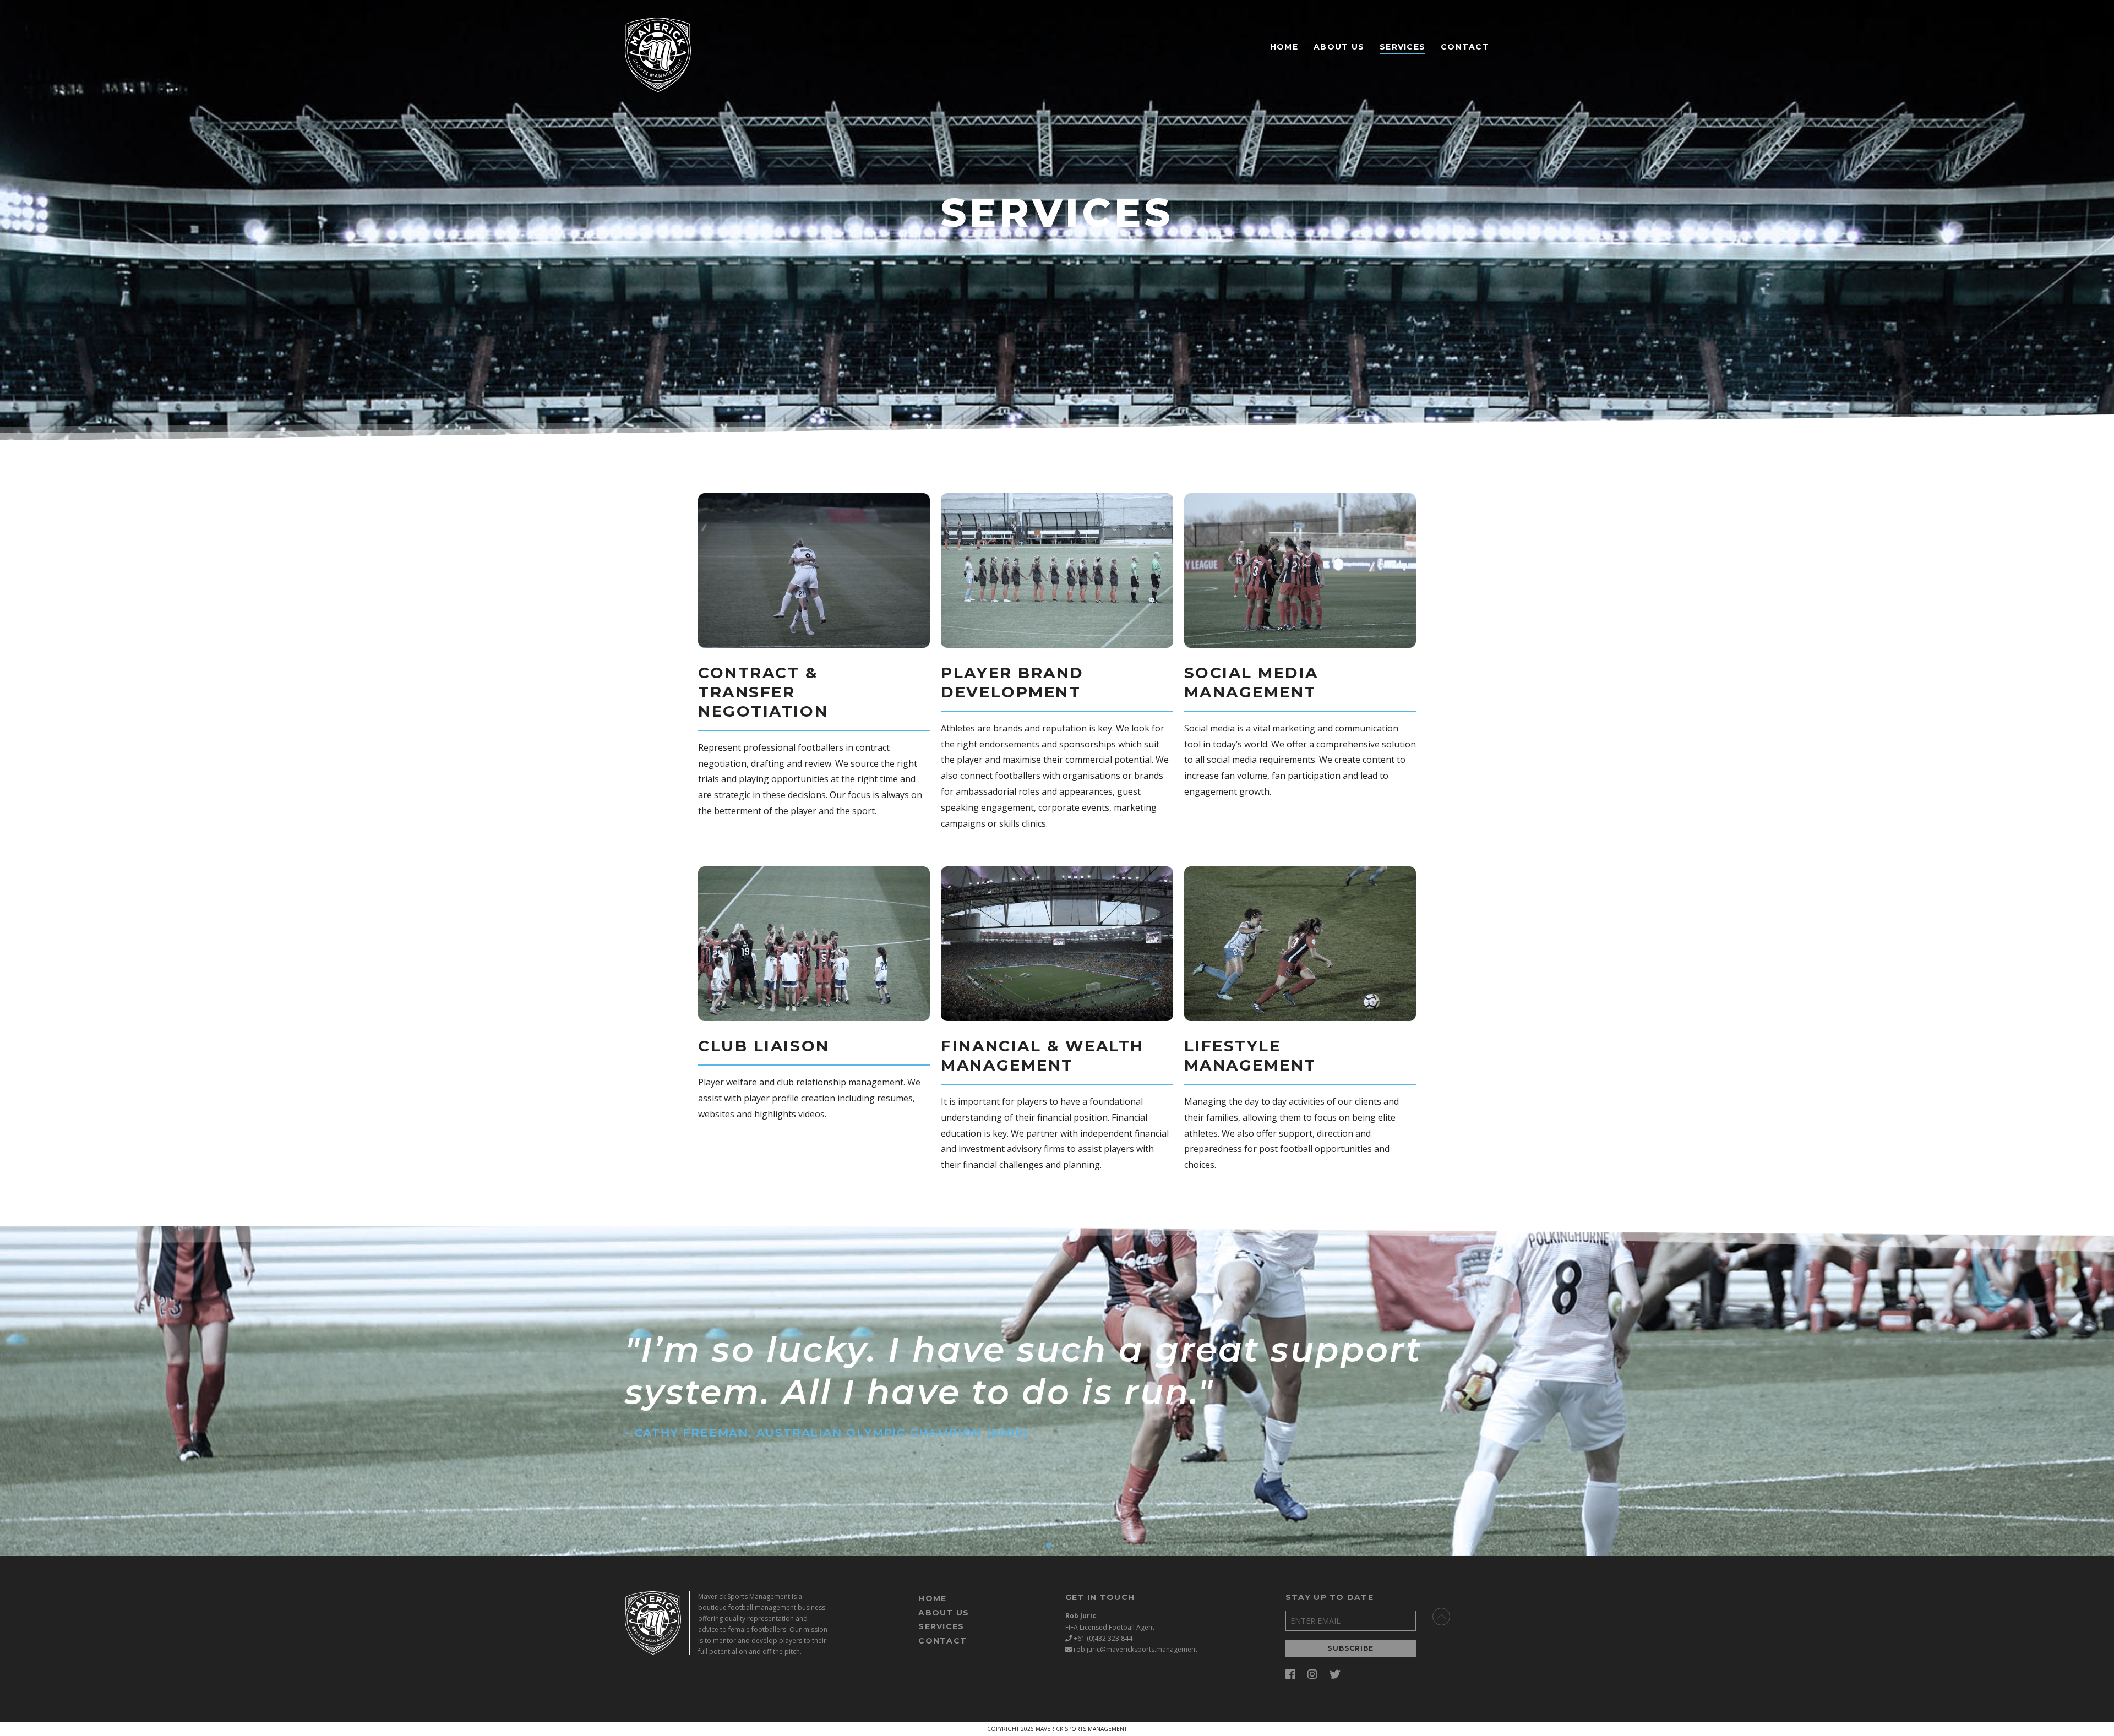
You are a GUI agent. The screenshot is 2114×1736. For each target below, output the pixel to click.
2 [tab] (1065, 1546)
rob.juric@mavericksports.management (1135, 1649)
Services (1402, 47)
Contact (1465, 47)
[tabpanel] (1057, 1391)
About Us (1339, 47)
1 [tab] (1049, 1546)
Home (1284, 47)
